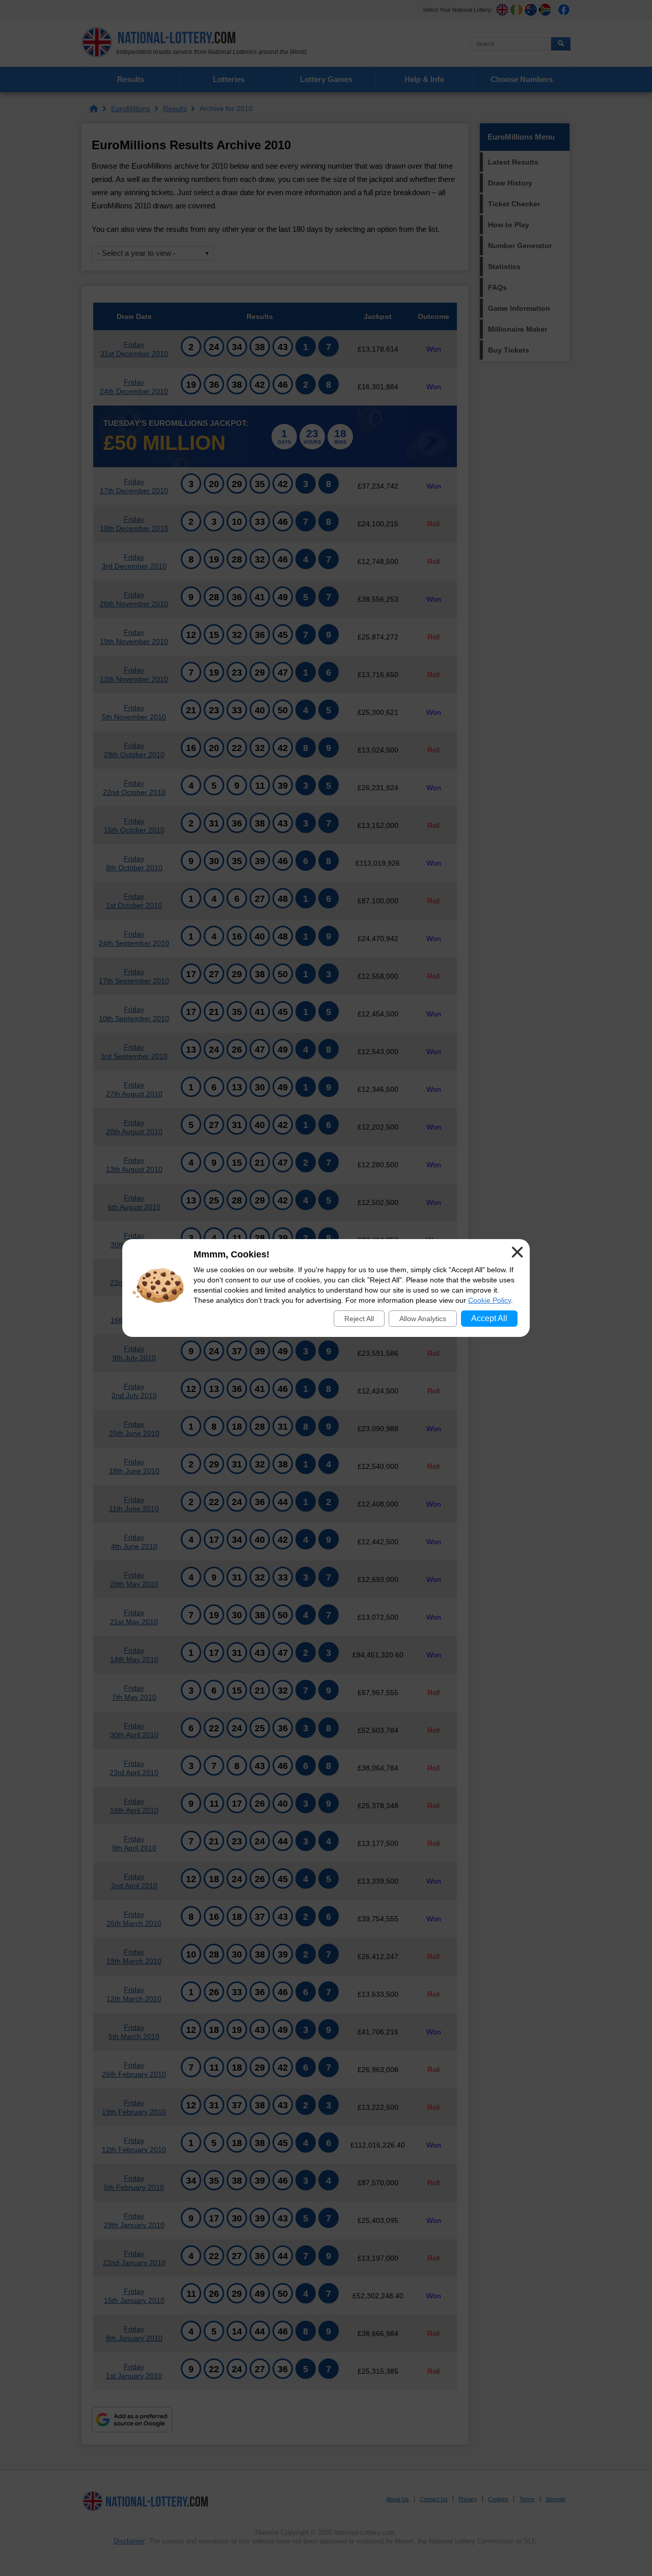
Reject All (359, 1319)
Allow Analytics (423, 1319)
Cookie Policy (490, 1300)
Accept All (489, 1318)
